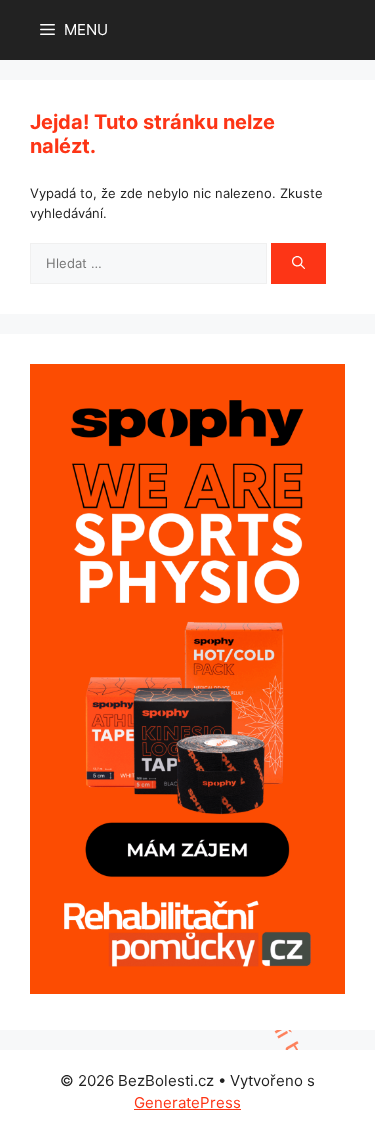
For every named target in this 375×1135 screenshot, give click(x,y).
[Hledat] (298, 264)
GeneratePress (187, 1102)
